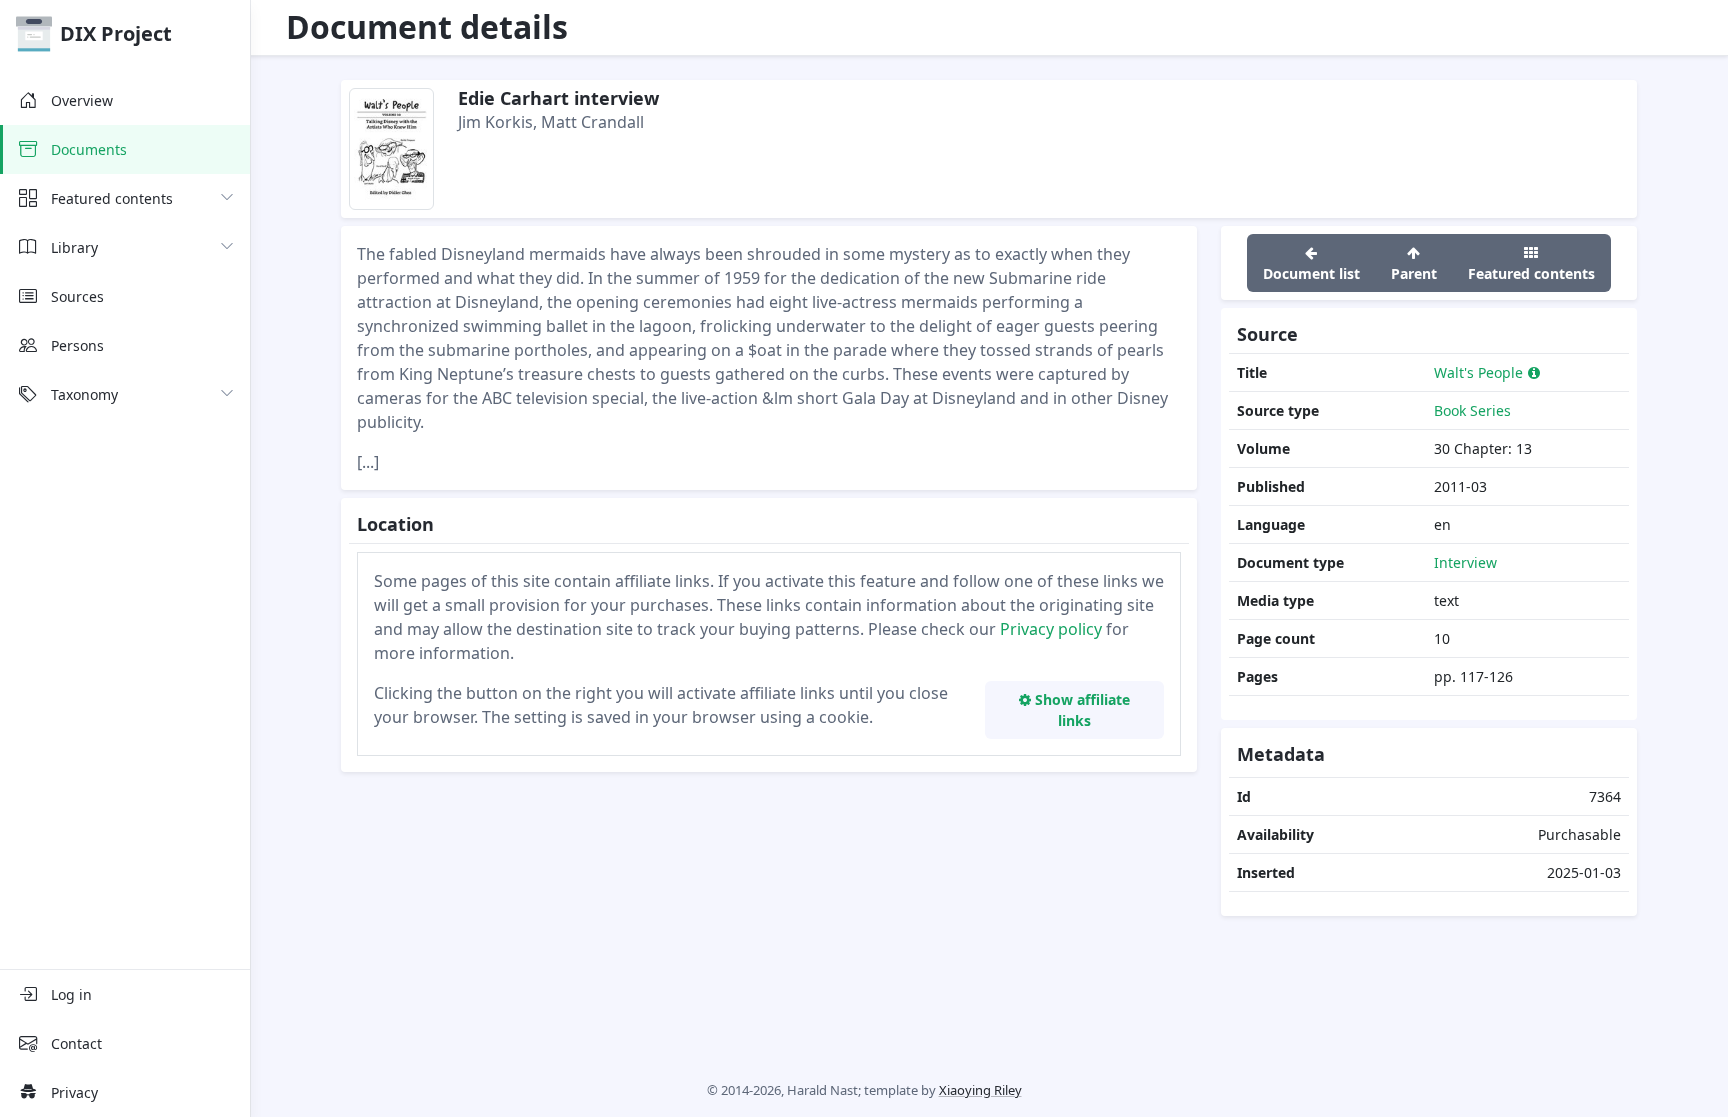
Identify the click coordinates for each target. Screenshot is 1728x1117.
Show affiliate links (1080, 710)
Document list (1311, 273)
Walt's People (1478, 372)
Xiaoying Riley (980, 1090)
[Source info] (1534, 372)
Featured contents (1531, 273)
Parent (1414, 273)
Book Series (1472, 410)
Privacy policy (1051, 629)
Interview (1465, 562)
